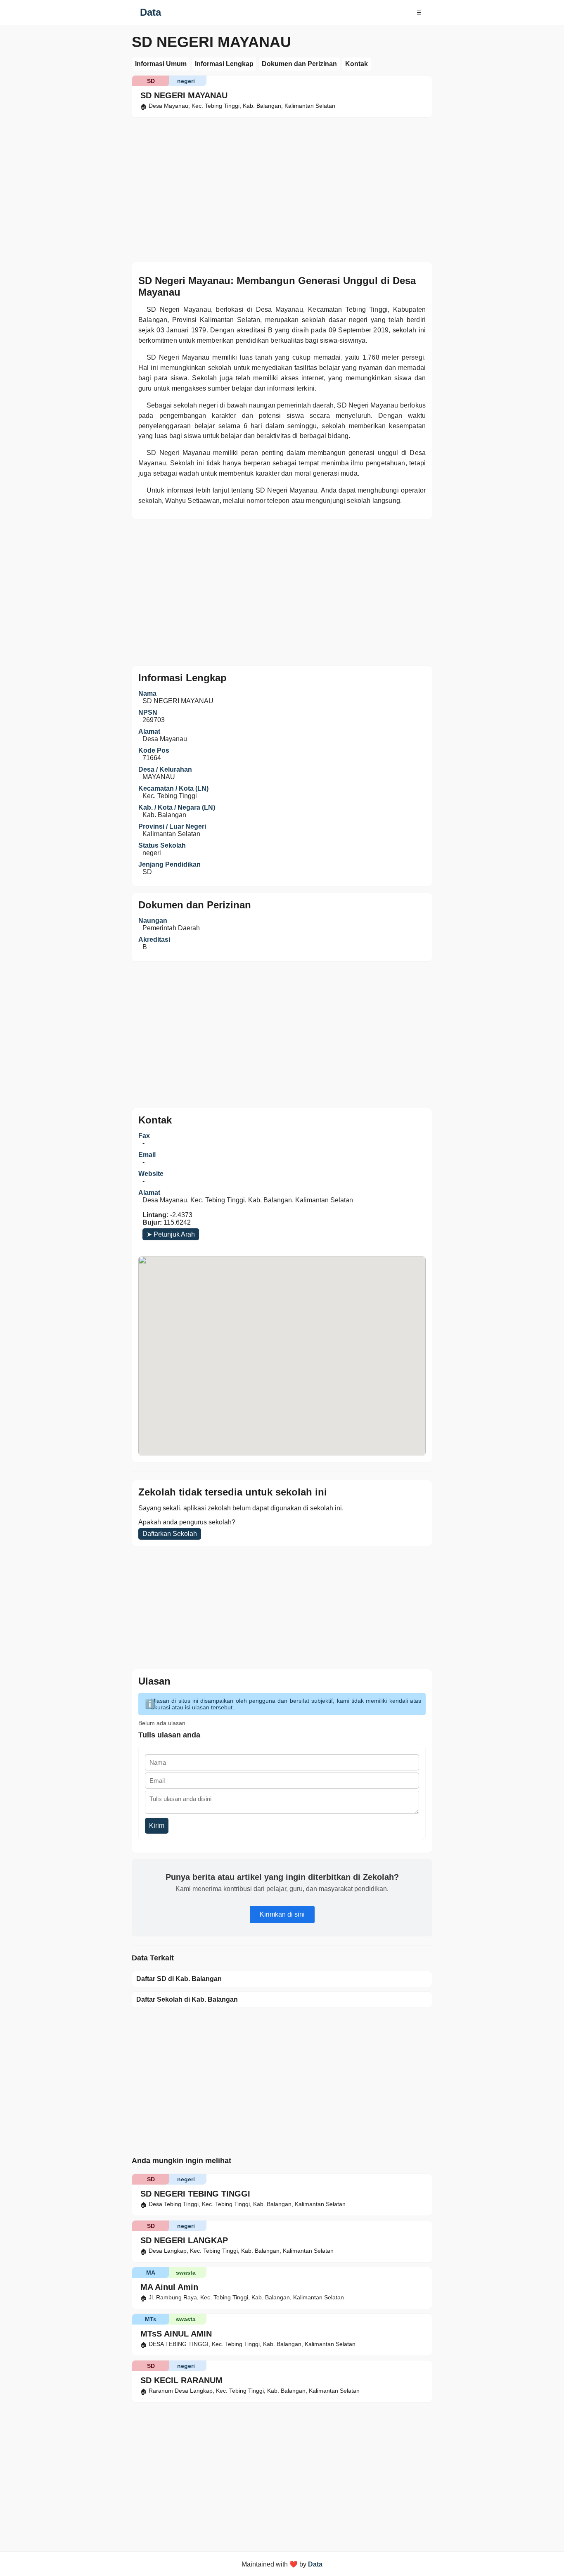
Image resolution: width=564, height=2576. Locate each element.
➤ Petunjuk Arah (171, 1234)
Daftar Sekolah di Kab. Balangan (187, 1999)
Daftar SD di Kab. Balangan (179, 1979)
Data (150, 12)
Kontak (357, 64)
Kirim (157, 1826)
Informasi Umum (161, 64)
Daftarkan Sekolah (170, 1534)
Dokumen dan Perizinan (299, 64)
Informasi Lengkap (224, 64)
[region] (282, 188)
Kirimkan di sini (282, 1914)
